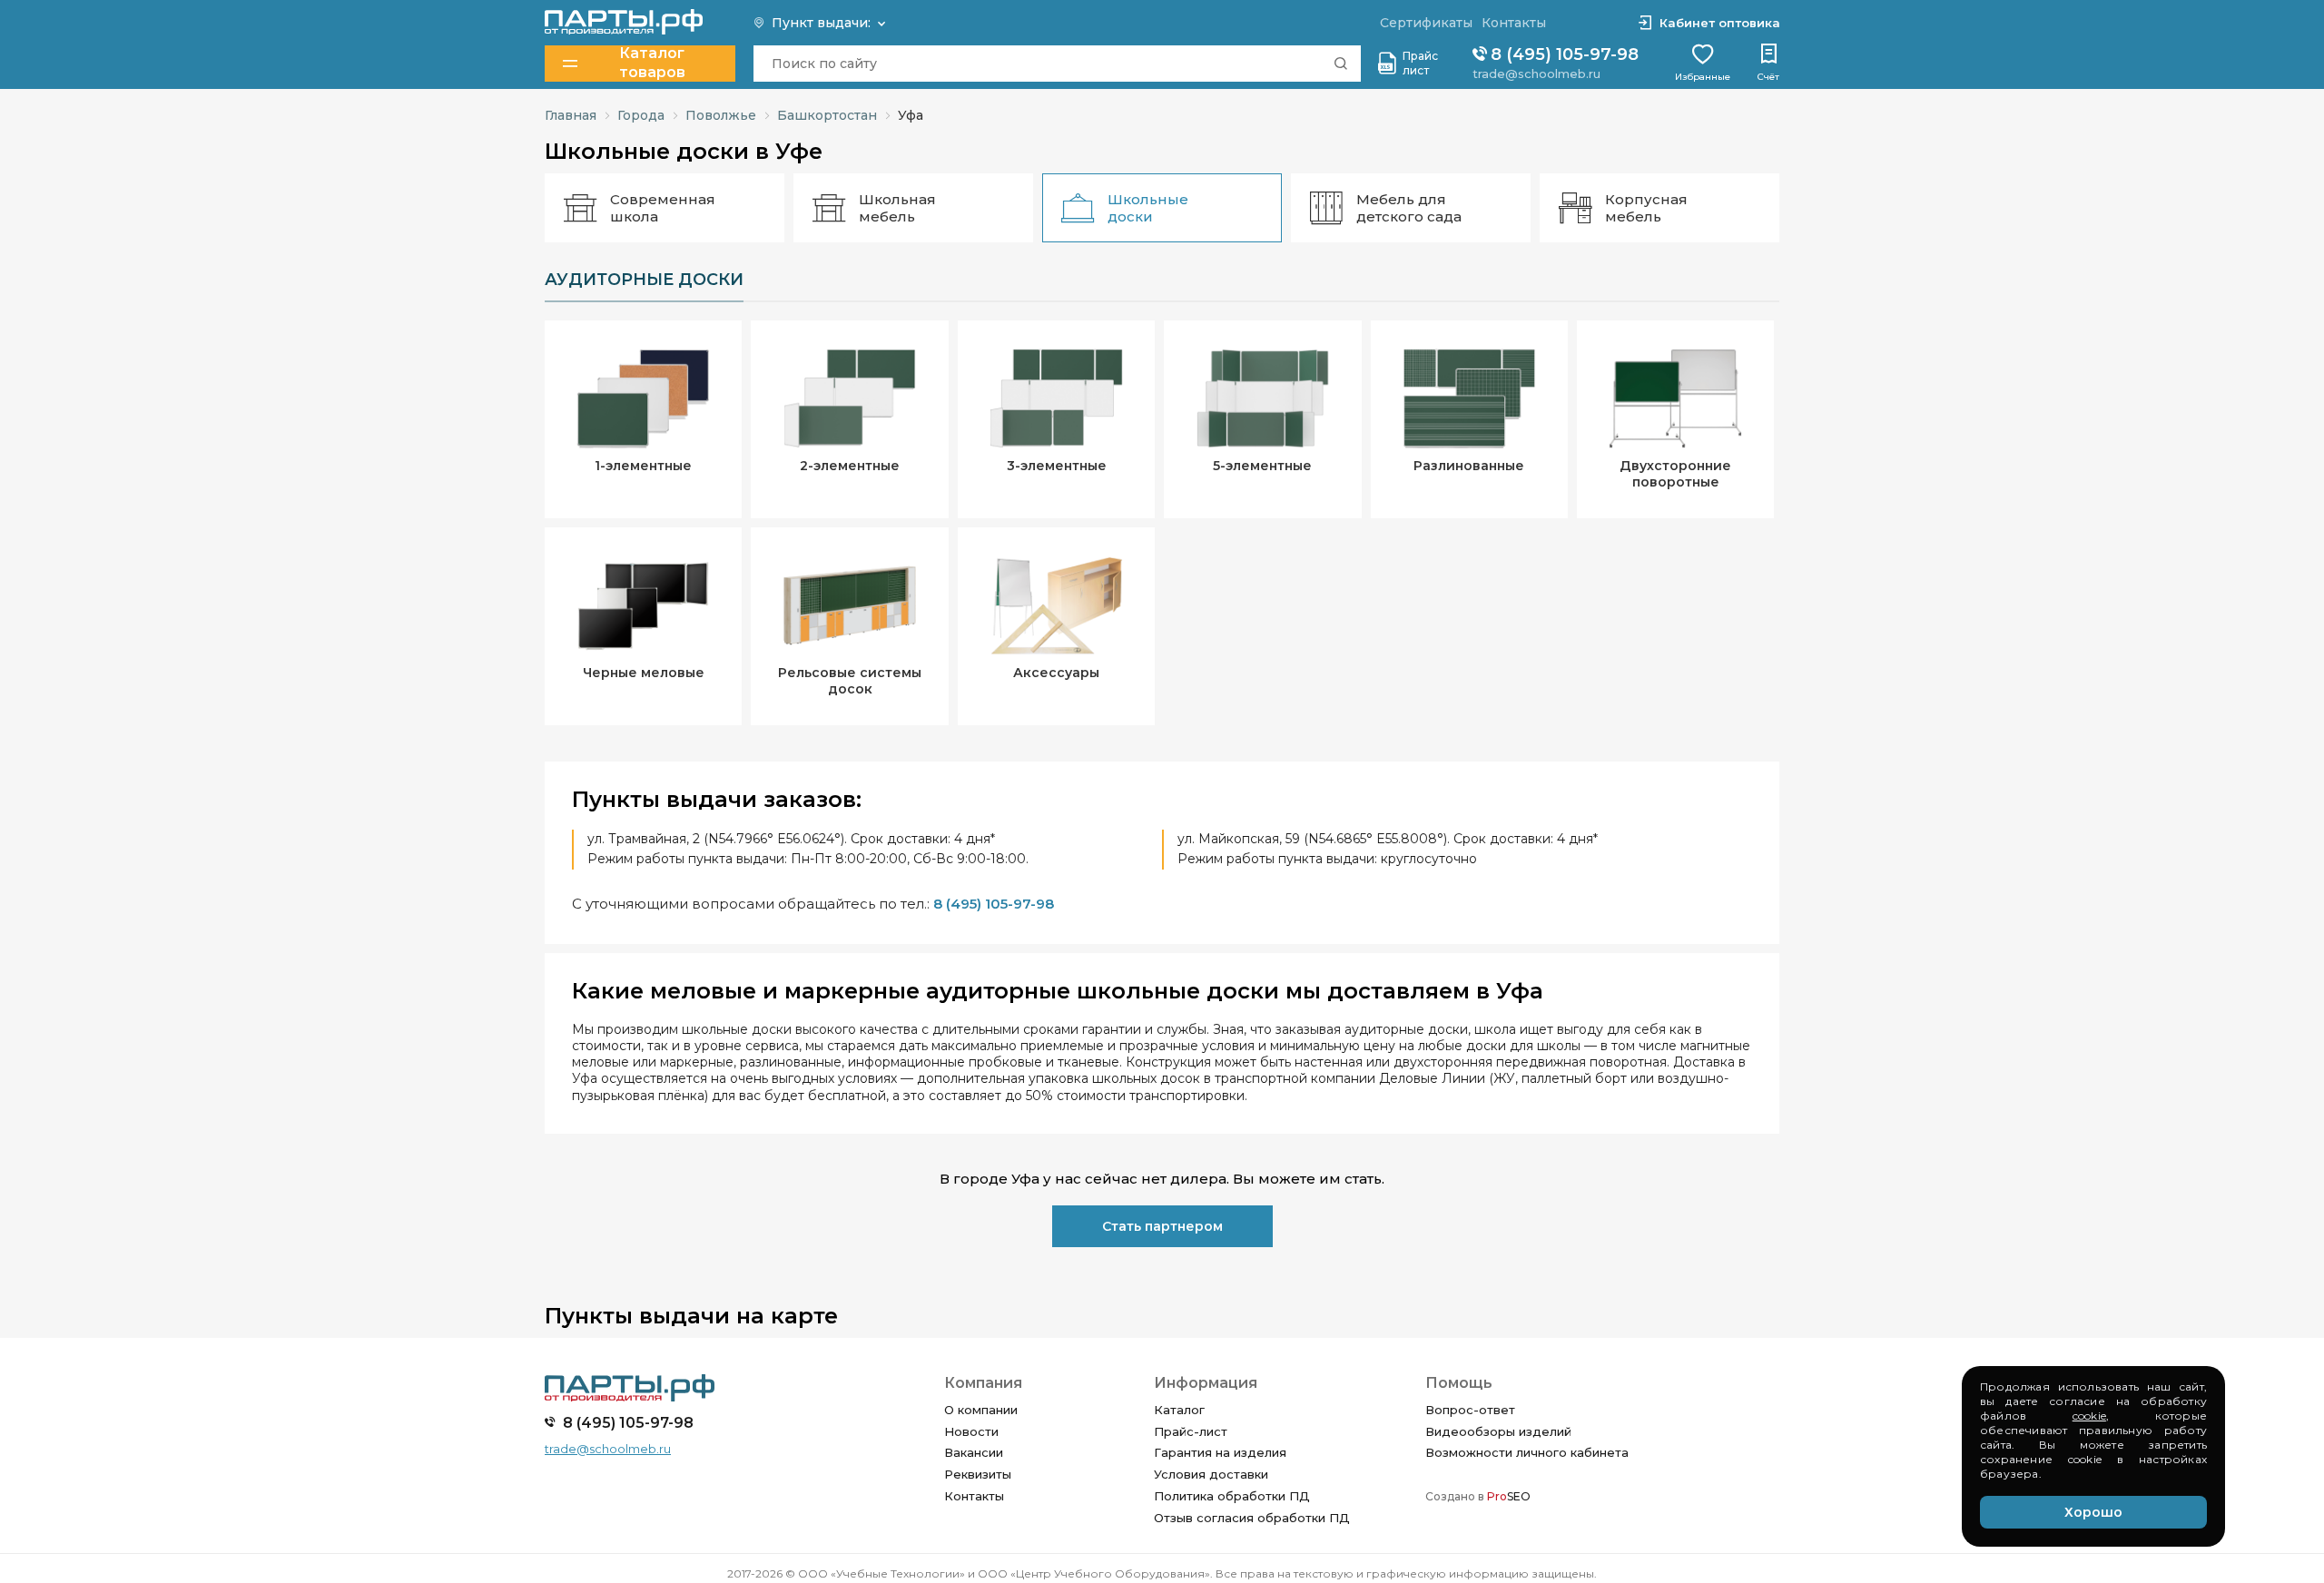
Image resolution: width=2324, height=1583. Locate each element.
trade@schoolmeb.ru (1536, 74)
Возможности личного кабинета (1527, 1452)
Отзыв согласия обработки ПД (1252, 1518)
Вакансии (974, 1452)
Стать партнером (1162, 1226)
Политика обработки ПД (1232, 1496)
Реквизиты (978, 1474)
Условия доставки (1211, 1474)
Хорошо (2093, 1512)
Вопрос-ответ (1470, 1410)
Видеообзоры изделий (1498, 1431)
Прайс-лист (1191, 1431)
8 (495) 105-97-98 (1562, 54)
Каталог (1179, 1410)
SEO (1509, 1496)
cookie (2089, 1416)
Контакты (974, 1496)
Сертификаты (1426, 23)
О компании (981, 1410)
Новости (971, 1431)
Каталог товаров (652, 63)
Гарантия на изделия (1220, 1452)
